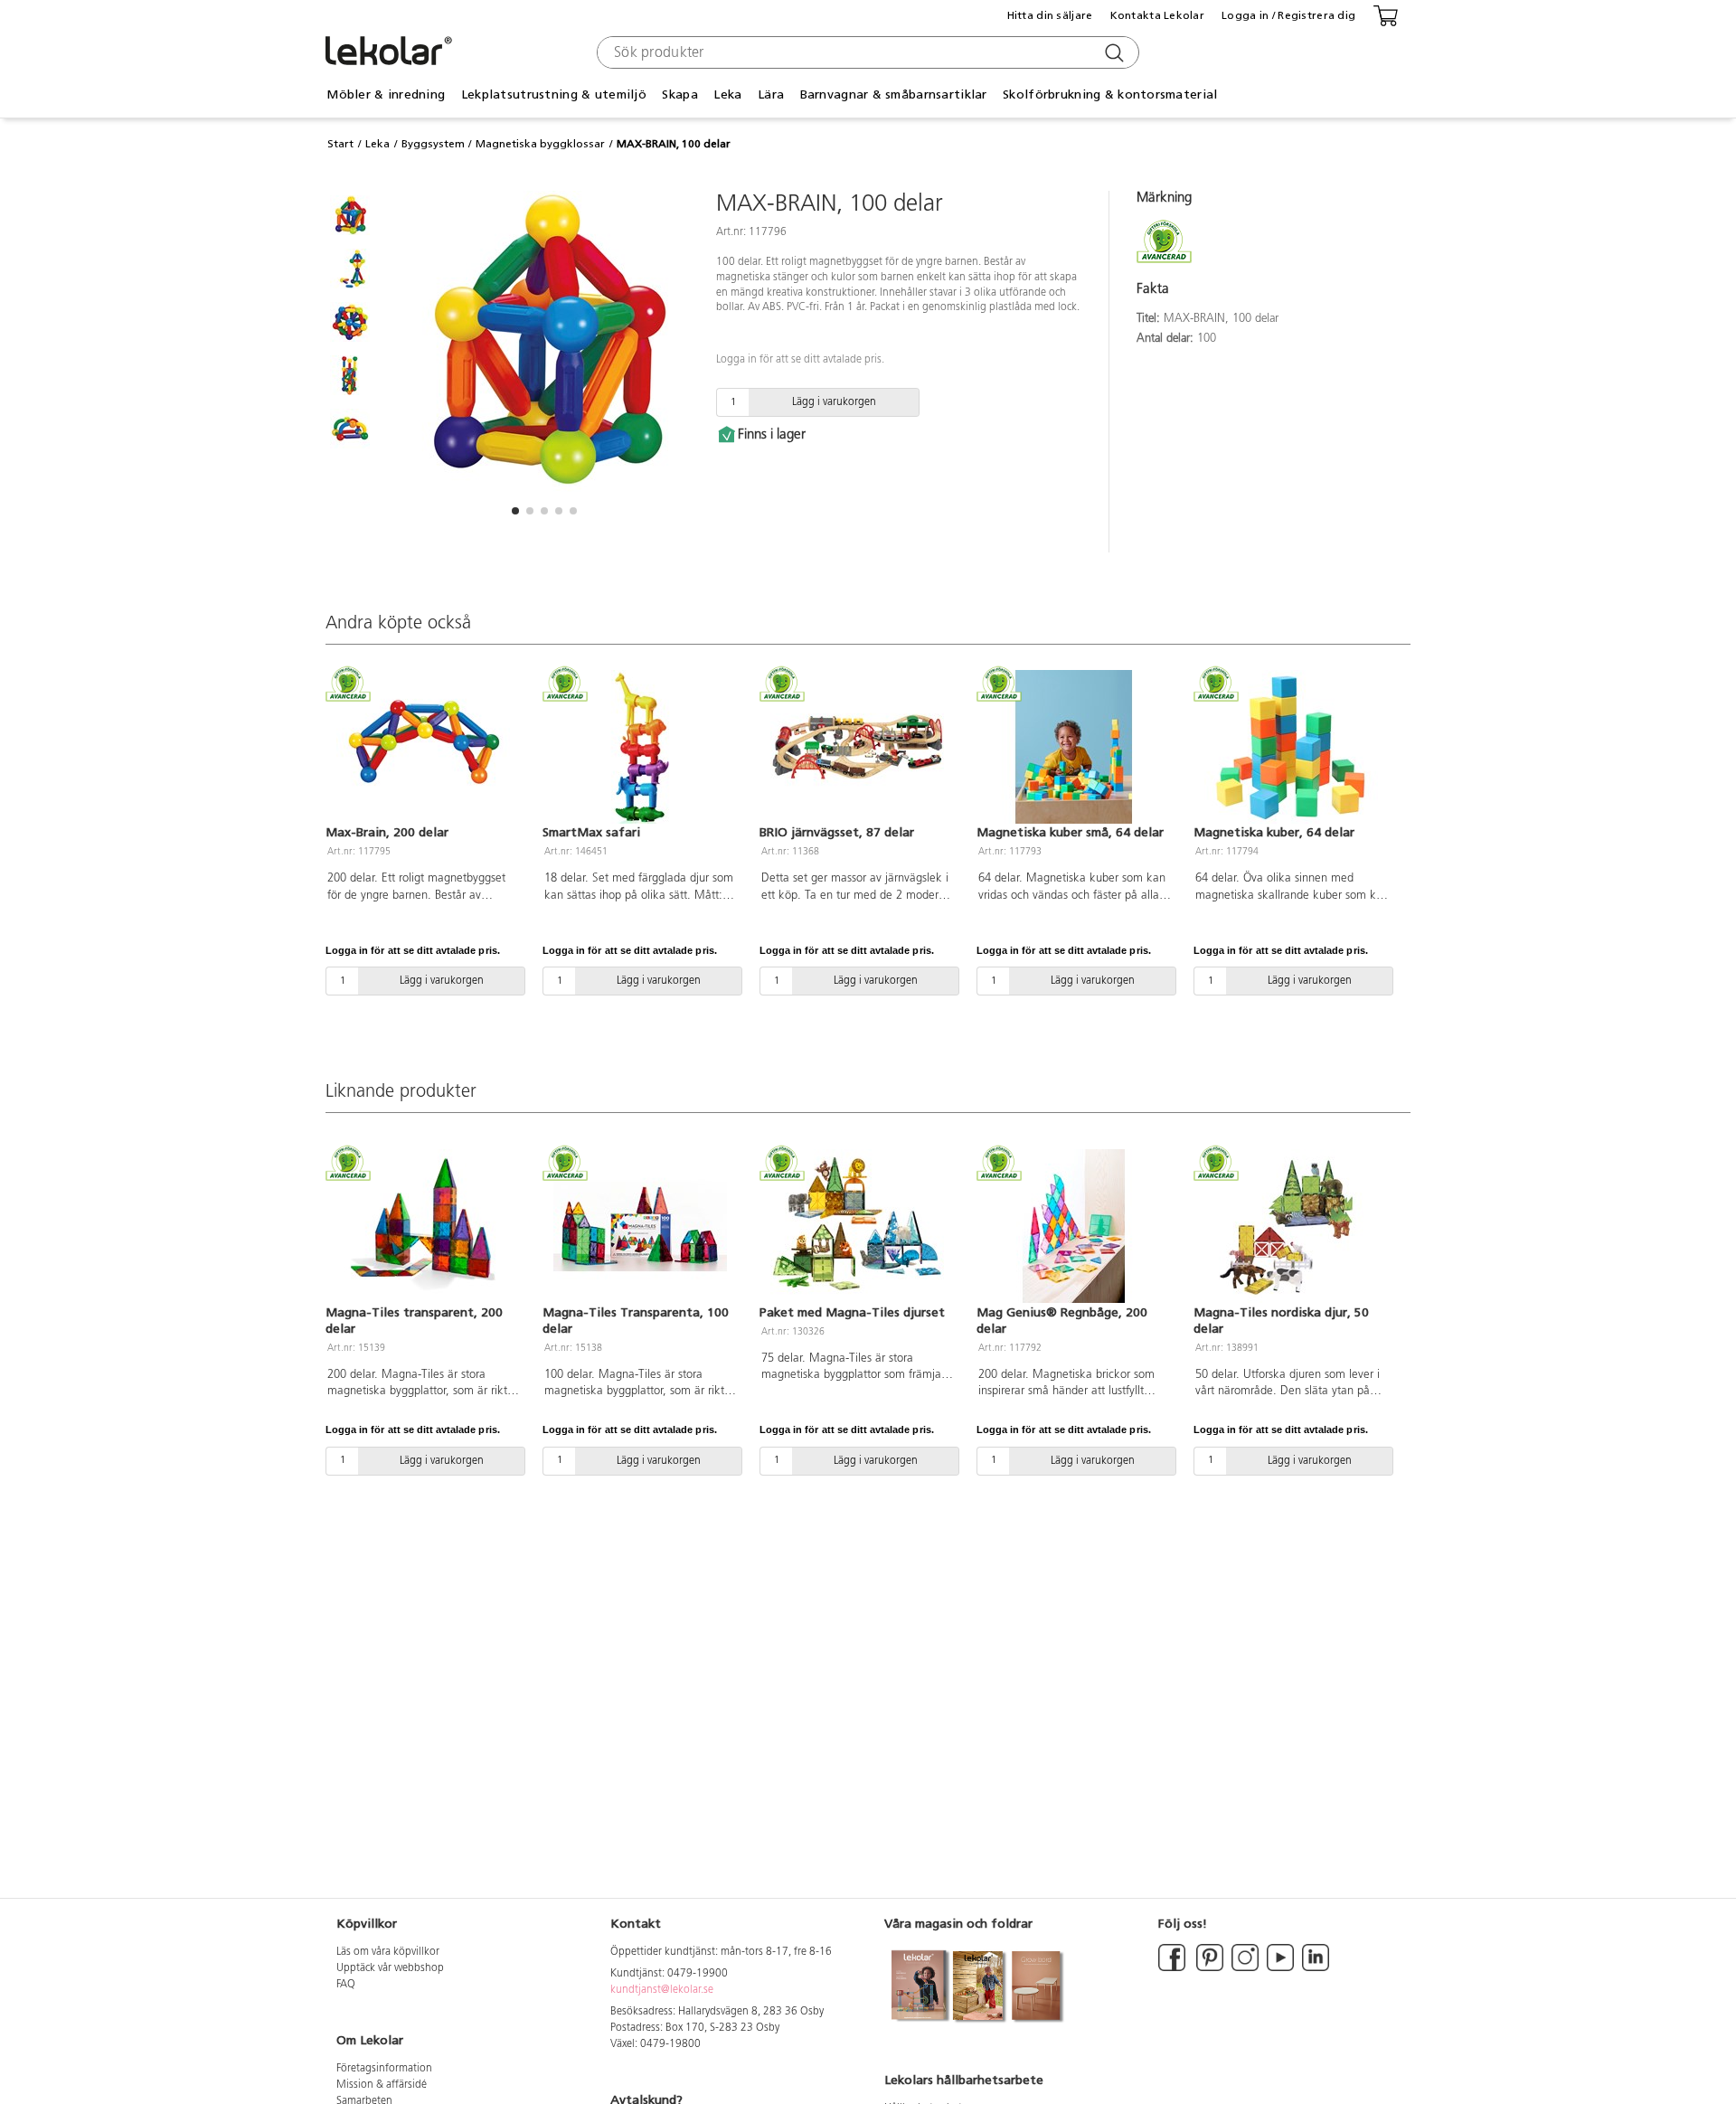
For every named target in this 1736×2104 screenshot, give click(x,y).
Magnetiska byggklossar (540, 144)
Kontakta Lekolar (1157, 15)
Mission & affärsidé (382, 2085)
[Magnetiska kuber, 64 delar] (1291, 747)
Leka (377, 144)
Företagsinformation (384, 2069)
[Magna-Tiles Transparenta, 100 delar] (640, 1226)
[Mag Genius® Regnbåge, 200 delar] (1074, 1226)
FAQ (346, 1985)
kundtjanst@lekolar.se (662, 1990)
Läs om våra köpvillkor (388, 1952)
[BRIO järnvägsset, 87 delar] (857, 747)
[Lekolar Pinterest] (1208, 1968)
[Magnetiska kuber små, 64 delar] (1074, 747)
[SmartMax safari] (640, 747)
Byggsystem (433, 144)
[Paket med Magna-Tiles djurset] (857, 1226)
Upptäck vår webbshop (390, 1968)
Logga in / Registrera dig (1288, 15)
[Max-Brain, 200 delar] (423, 747)
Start (340, 144)
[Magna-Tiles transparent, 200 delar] (423, 1226)
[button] (515, 511)
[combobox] (866, 52)
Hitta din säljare (1050, 15)
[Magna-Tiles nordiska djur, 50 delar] (1291, 1226)
